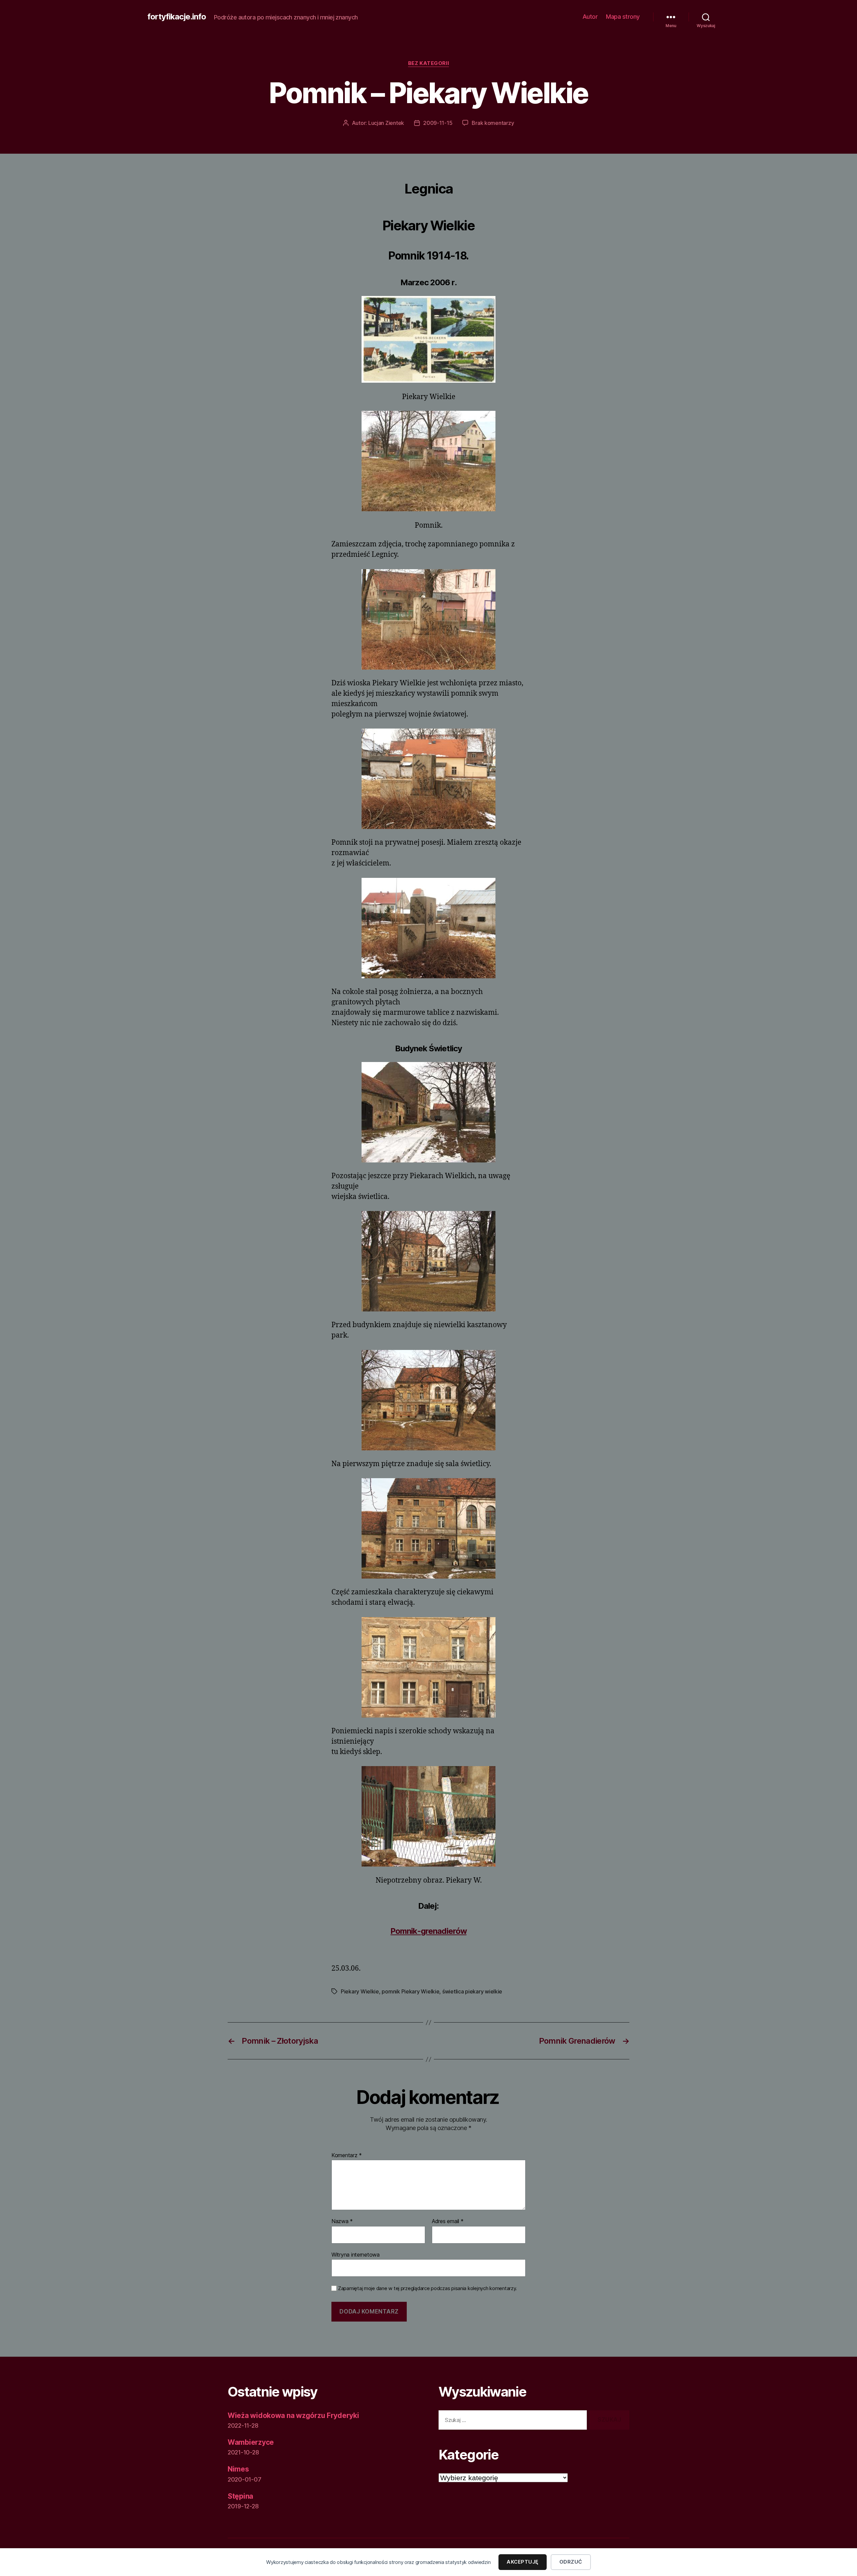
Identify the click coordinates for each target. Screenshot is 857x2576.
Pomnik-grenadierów (428, 1931)
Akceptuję (523, 2562)
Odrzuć (571, 2562)
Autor (590, 17)
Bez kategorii (428, 63)
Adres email (448, 2221)
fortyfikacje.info (177, 17)
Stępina (240, 2496)
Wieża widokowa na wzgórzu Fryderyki (293, 2415)
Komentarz (347, 2155)
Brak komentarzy (493, 123)
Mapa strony (623, 17)
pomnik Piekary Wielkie (410, 1991)
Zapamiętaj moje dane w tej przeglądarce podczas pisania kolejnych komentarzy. (427, 2288)
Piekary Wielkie (360, 1991)
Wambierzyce (251, 2442)
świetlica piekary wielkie (472, 1991)
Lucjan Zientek (386, 123)
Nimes (238, 2469)
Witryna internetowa (356, 2254)
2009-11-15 (438, 123)
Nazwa (342, 2221)
